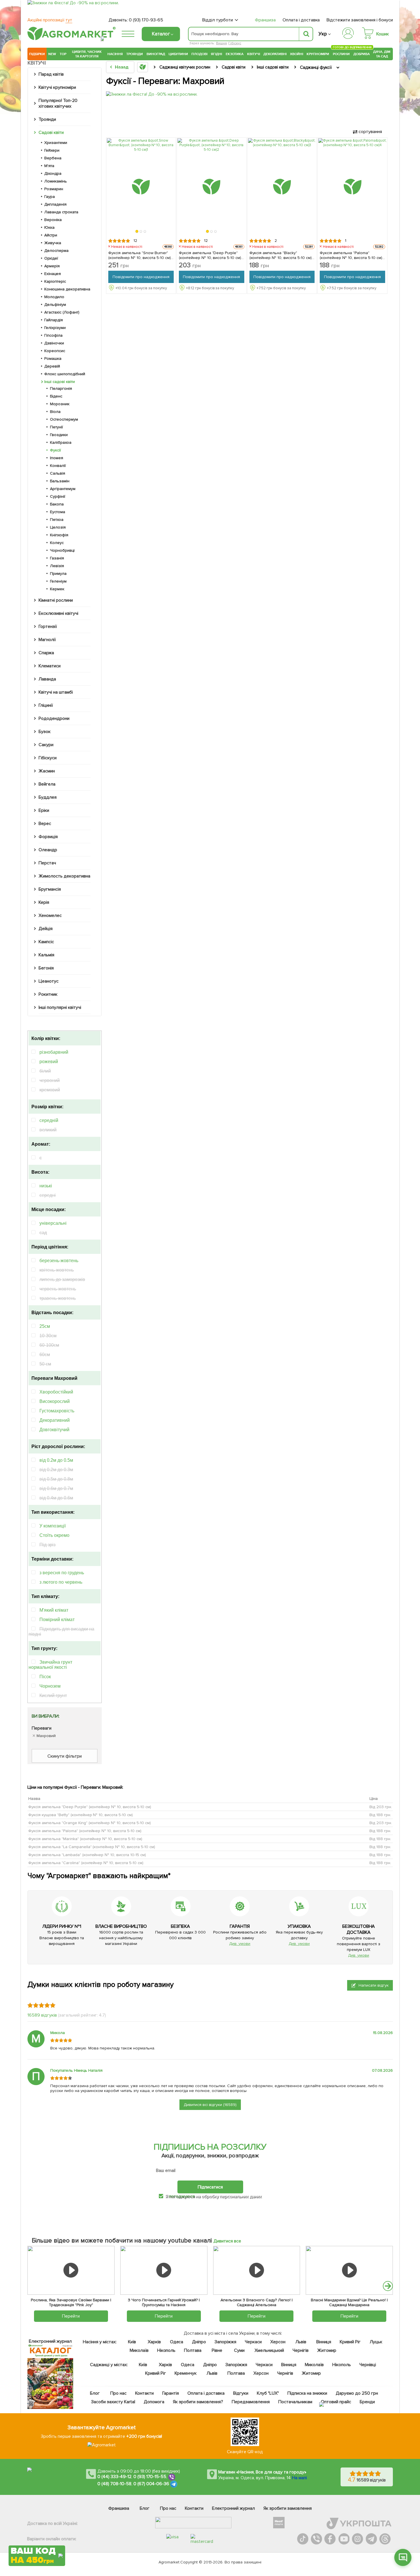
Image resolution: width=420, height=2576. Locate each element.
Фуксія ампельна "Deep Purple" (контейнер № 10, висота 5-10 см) (90, 1807)
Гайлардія (54, 320)
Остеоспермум (64, 419)
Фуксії (55, 450)
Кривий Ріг (350, 2342)
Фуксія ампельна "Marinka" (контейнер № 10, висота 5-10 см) (85, 1839)
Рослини (341, 53)
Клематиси (50, 666)
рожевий (49, 1062)
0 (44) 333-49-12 (114, 2477)
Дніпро (199, 2342)
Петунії (56, 427)
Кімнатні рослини (56, 600)
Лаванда (47, 679)
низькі (46, 1186)
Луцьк (376, 2342)
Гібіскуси (48, 758)
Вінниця (324, 2342)
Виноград (156, 54)
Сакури (46, 745)
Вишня (221, 43)
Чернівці (368, 2365)
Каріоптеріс (55, 281)
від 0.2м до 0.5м (56, 1460)
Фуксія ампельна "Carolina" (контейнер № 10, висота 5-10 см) (86, 1863)
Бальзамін (60, 481)
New (52, 54)
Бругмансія (50, 889)
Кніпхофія (59, 535)
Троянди (135, 54)
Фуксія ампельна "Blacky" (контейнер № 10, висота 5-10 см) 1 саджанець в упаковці (282, 255)
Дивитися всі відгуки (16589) (210, 2105)
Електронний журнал (233, 2508)
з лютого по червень (61, 1582)
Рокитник (48, 994)
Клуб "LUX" (268, 2393)
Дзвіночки (54, 343)
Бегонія (46, 968)
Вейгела (47, 784)
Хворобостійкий (56, 1392)
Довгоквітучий (54, 1430)
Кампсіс (46, 942)
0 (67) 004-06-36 (151, 2484)
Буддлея (48, 797)
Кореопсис (55, 351)
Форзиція (48, 837)
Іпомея (57, 458)
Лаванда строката (61, 212)
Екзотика (235, 54)
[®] (70, 39)
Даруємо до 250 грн (357, 2393)
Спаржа (46, 653)
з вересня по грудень (62, 1573)
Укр (323, 34)
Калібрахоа (61, 442)
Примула (58, 574)
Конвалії (58, 466)
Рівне (217, 2350)
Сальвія (58, 473)
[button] (137, 232)
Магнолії (47, 640)
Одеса (177, 2342)
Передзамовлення (251, 2402)
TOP (63, 54)
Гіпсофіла (53, 335)
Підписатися (210, 2187)
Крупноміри (318, 54)
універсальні (53, 1223)
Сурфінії (58, 496)
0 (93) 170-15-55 (150, 2477)
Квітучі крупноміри (57, 87)
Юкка (49, 227)
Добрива (362, 54)
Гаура (50, 197)
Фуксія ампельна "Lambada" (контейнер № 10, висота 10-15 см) (87, 1855)
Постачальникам (295, 2402)
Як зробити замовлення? (198, 2402)
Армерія (52, 266)
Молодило (54, 297)
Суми (239, 2350)
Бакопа (57, 504)
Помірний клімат (57, 1620)
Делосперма (56, 251)
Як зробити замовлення (288, 2508)
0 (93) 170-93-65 (146, 20)
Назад (122, 67)
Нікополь (166, 2350)
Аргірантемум (63, 489)
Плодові (199, 54)
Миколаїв (139, 2350)
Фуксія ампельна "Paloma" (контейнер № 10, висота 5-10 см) (85, 1831)
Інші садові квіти (60, 382)
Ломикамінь (56, 181)
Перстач (47, 863)
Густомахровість (57, 1411)
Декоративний (55, 1420)
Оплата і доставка (301, 20)
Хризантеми (56, 143)
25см (45, 1326)
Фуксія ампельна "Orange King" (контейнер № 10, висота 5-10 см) (90, 1823)
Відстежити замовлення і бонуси (360, 20)
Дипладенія (55, 204)
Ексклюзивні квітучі (58, 613)
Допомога (154, 2402)
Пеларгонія (61, 388)
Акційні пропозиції (50, 20)
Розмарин (54, 189)
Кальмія (46, 955)
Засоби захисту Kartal (113, 2402)
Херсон (278, 2342)
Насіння (115, 54)
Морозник (60, 404)
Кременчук (186, 2373)
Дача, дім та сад (382, 54)
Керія (44, 902)
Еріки (44, 810)
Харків (154, 2342)
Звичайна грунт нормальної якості (50, 1665)
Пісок (45, 1677)
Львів (301, 2342)
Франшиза (265, 20)
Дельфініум (55, 305)
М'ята (49, 166)
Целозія (58, 527)
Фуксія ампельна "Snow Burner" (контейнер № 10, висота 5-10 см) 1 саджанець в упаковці (141, 255)
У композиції (53, 1526)
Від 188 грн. (380, 1815)
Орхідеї (51, 258)
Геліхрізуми (55, 328)
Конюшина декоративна (67, 289)
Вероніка (53, 220)
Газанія (57, 558)
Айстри (51, 235)
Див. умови (240, 1944)
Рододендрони (54, 718)
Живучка (53, 243)
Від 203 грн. (381, 1807)
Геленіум (58, 581)
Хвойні (297, 54)
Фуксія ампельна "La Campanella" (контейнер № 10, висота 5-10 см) (92, 1847)
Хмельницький (270, 2350)
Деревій (52, 366)
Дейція (46, 929)
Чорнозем (50, 1686)
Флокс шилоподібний (65, 374)
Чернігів (301, 2350)
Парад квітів (51, 74)
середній (49, 1120)
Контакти (144, 2393)
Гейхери (52, 150)
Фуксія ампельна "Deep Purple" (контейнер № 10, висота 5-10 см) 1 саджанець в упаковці (211, 255)
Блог (95, 2393)
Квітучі (254, 54)
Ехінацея (53, 274)
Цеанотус (49, 981)
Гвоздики (59, 435)
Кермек (57, 589)
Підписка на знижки (307, 2393)
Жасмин (47, 771)
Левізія (57, 566)
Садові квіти (51, 132)
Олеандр (48, 850)
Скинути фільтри (65, 1756)
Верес (45, 824)
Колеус (57, 543)
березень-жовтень (59, 1261)
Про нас (118, 2393)
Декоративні (275, 54)
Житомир (327, 2350)
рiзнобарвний (54, 1052)
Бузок (45, 732)
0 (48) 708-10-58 (114, 2484)
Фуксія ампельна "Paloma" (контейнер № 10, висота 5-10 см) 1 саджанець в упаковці (352, 255)
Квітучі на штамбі (56, 692)
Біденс (56, 396)
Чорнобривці (62, 550)
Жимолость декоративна (64, 876)
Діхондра (53, 173)
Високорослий (55, 1401)
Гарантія (171, 2393)
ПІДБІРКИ (37, 54)
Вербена (53, 158)
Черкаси (253, 2342)
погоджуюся (182, 2196)
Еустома (58, 512)
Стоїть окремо (54, 1535)
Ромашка (53, 359)
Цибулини (178, 54)
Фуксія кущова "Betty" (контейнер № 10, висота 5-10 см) (81, 1815)
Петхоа (57, 520)
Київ (132, 2342)
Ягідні (216, 54)
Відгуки (241, 2393)
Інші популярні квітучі (60, 1007)
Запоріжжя (225, 2342)
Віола (55, 412)
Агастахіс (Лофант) (62, 312)
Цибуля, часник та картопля (87, 54)
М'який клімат (54, 1610)
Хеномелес (50, 915)
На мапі (299, 2478)
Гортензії (48, 627)
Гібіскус (235, 43)
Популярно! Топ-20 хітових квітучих (58, 103)
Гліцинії (46, 705)
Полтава (193, 2350)
